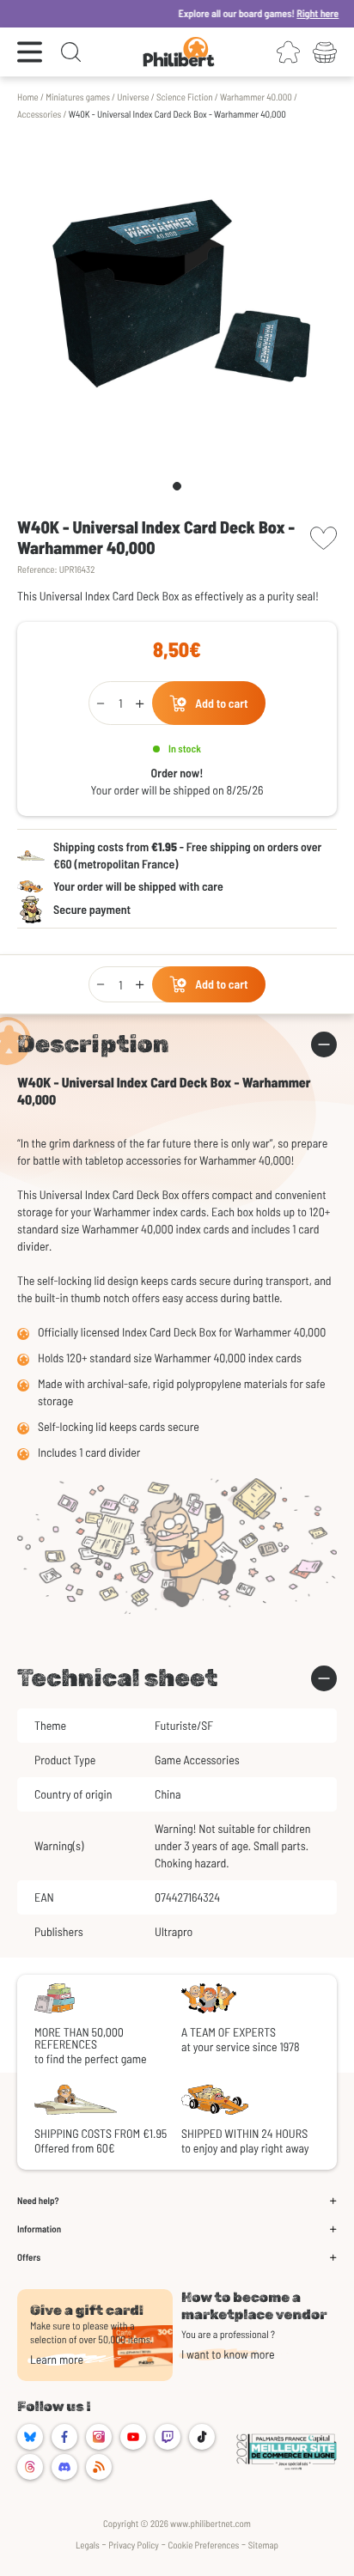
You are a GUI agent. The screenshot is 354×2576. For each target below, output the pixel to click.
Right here (299, 14)
